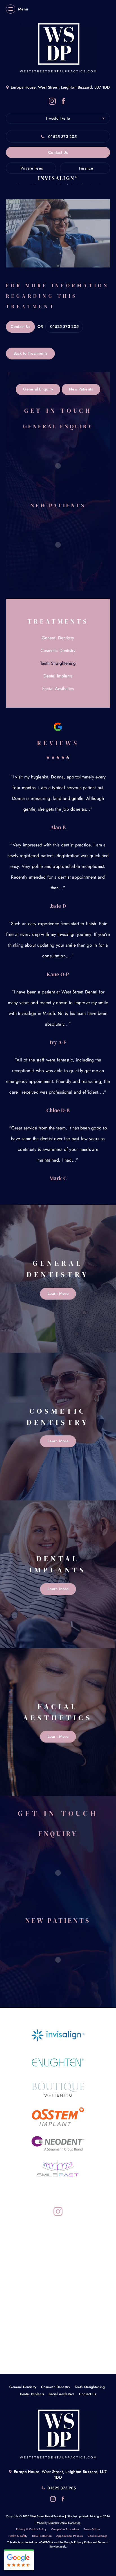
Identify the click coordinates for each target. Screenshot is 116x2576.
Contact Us (58, 152)
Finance (86, 168)
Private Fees (32, 168)
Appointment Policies (70, 2536)
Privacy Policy (83, 2542)
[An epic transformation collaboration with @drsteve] (23, 2328)
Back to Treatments (31, 353)
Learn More (58, 1293)
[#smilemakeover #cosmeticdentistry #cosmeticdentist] (23, 2257)
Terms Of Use (92, 2529)
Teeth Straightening (58, 663)
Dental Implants (58, 676)
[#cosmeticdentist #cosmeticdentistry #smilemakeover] (23, 2281)
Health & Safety (18, 2536)
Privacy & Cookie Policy (31, 2529)
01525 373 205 (62, 137)
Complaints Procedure (65, 2529)
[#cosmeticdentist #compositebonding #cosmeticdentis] (23, 2351)
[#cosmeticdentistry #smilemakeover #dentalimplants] (23, 2234)
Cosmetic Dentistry (58, 650)
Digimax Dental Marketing (64, 2523)
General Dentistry (58, 638)
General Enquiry (38, 389)
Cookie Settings (97, 2536)
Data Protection (42, 2536)
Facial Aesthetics (58, 689)
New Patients (81, 389)
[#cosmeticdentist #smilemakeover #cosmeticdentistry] (23, 2304)
